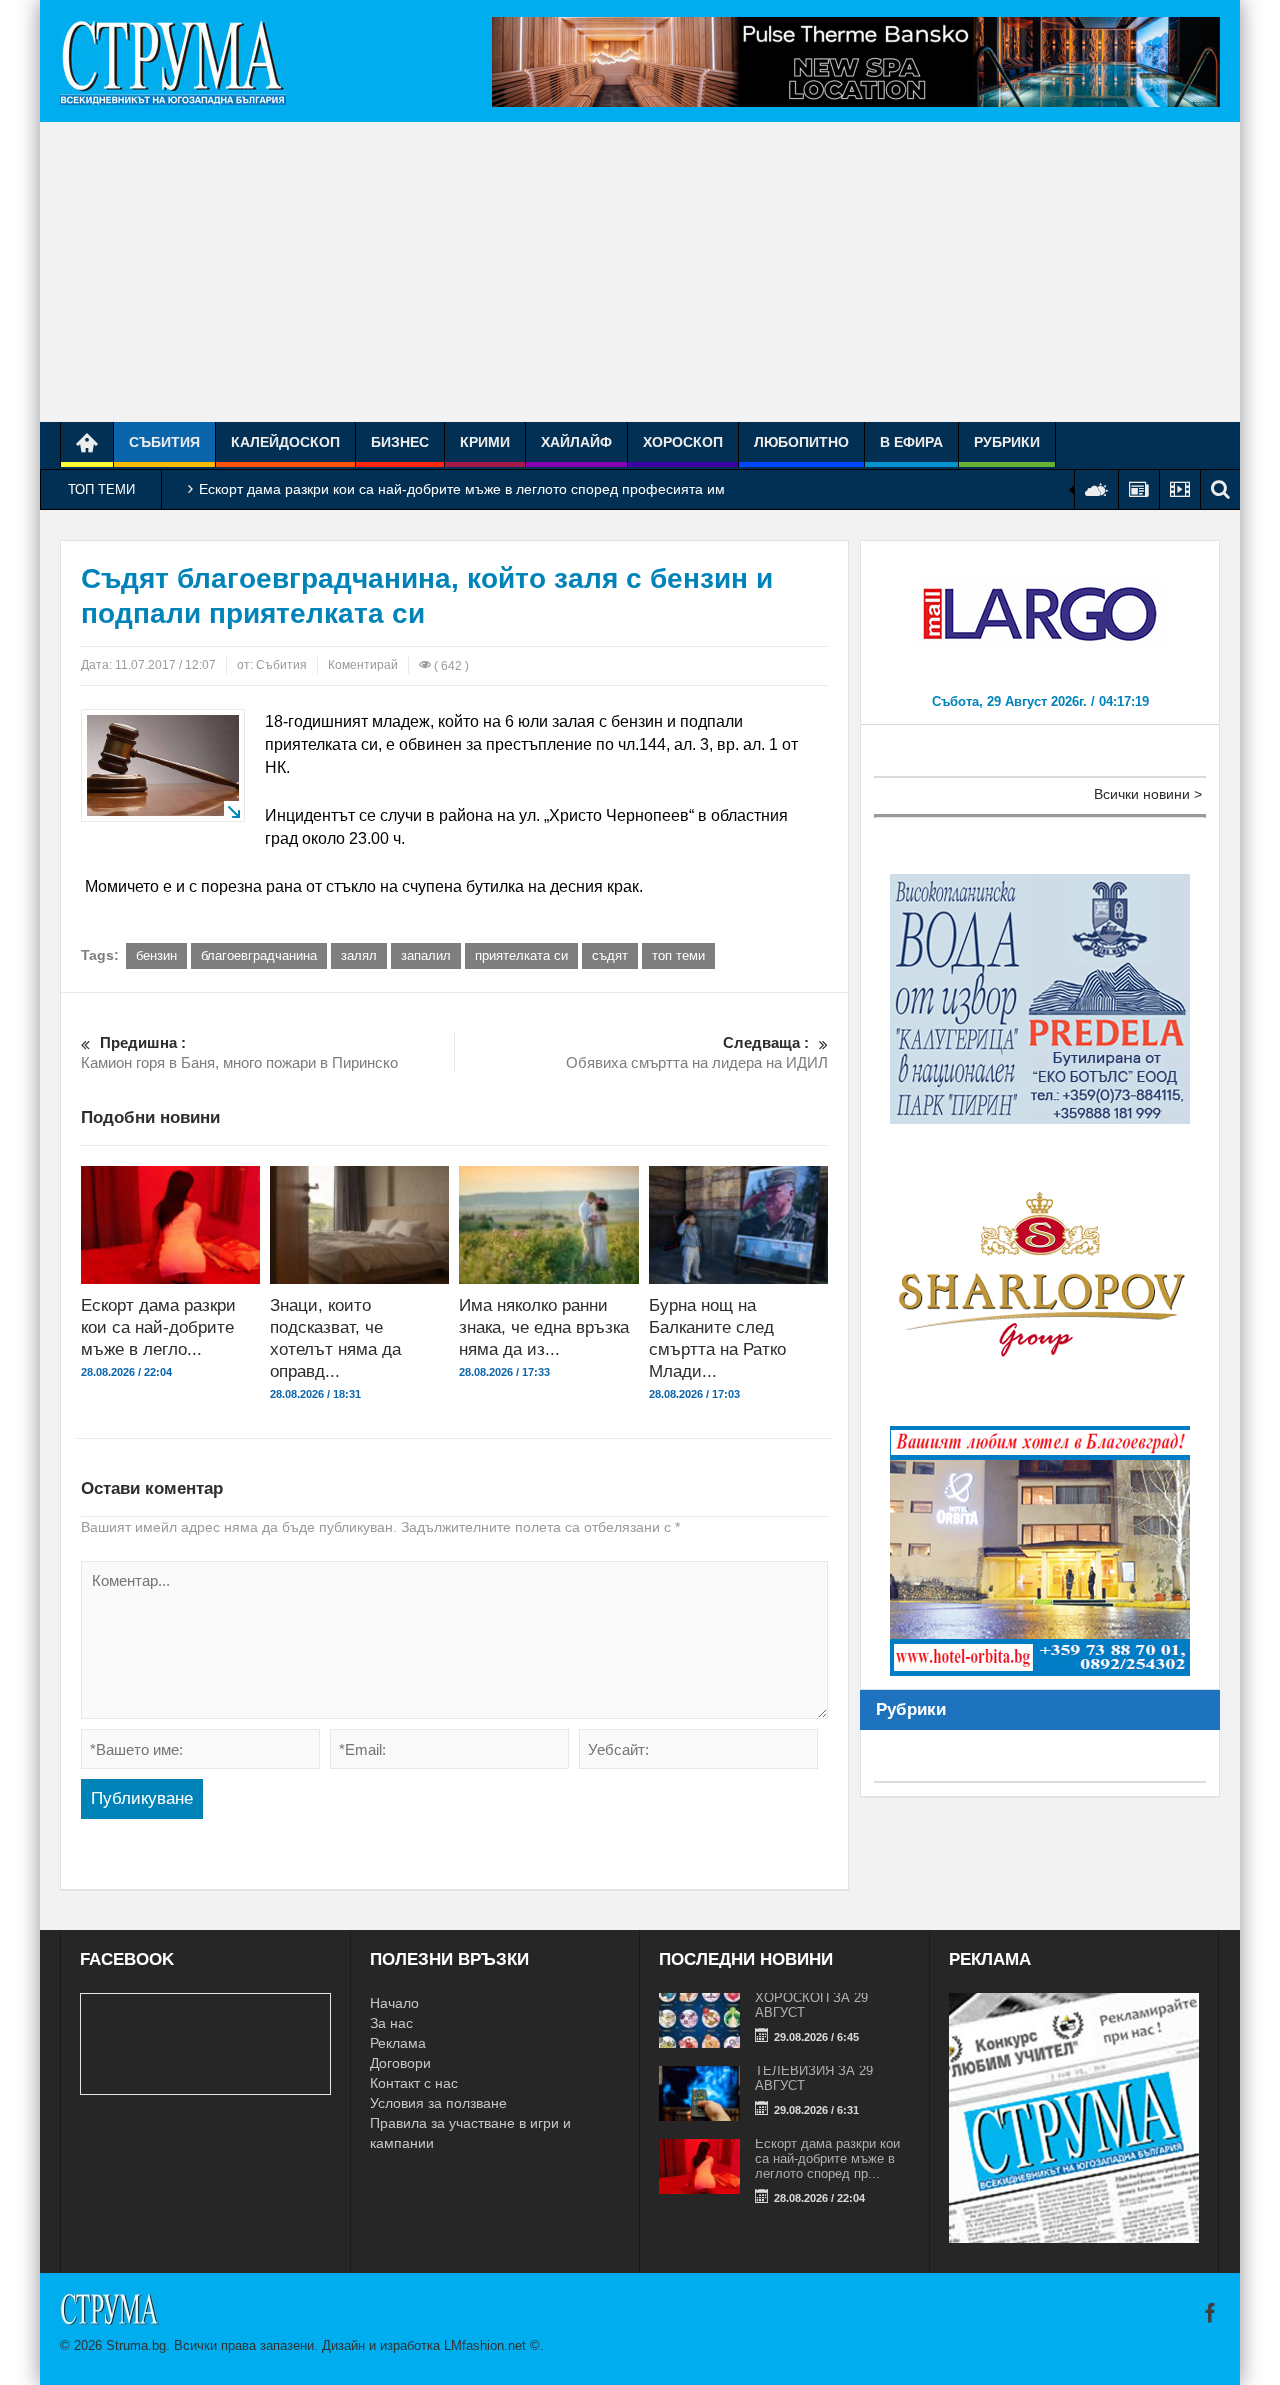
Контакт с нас (414, 2083)
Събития (164, 442)
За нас (391, 2023)
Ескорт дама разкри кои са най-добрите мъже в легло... (158, 1327)
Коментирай (363, 665)
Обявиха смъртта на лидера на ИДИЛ (697, 1052)
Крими (485, 442)
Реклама (398, 2043)
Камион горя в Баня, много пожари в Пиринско (239, 1052)
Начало (394, 2003)
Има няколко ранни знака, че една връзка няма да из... (544, 1327)
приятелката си (521, 955)
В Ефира (911, 442)
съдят (610, 955)
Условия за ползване (438, 2103)
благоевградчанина (259, 955)
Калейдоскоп (285, 442)
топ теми (678, 955)
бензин (156, 955)
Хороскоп (683, 442)
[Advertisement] (640, 272)
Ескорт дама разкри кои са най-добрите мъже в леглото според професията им (462, 489)
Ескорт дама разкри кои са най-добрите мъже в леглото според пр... (827, 2158)
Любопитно (801, 442)
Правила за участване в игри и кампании (470, 2133)
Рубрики (1007, 442)
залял (359, 955)
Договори (400, 2063)
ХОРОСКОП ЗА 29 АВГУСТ (811, 2005)
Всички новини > (1148, 794)
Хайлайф (576, 442)
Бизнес (400, 442)
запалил (426, 955)
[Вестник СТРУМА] (173, 61)
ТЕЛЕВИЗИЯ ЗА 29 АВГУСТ (814, 2078)
